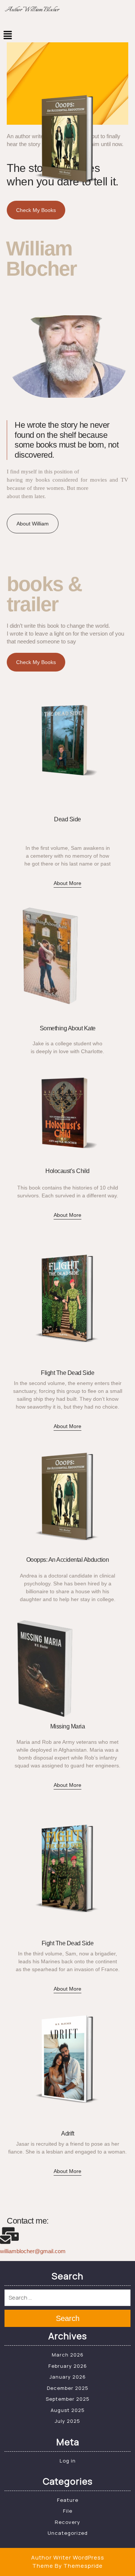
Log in (68, 2461)
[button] (67, 35)
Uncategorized (68, 2533)
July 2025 (67, 2421)
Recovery (67, 2522)
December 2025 (68, 2388)
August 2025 (68, 2410)
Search (68, 2318)
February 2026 (68, 2366)
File (68, 2511)
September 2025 (68, 2399)
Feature (68, 2500)
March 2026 (68, 2355)
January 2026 (68, 2377)
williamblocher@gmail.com (33, 2251)
